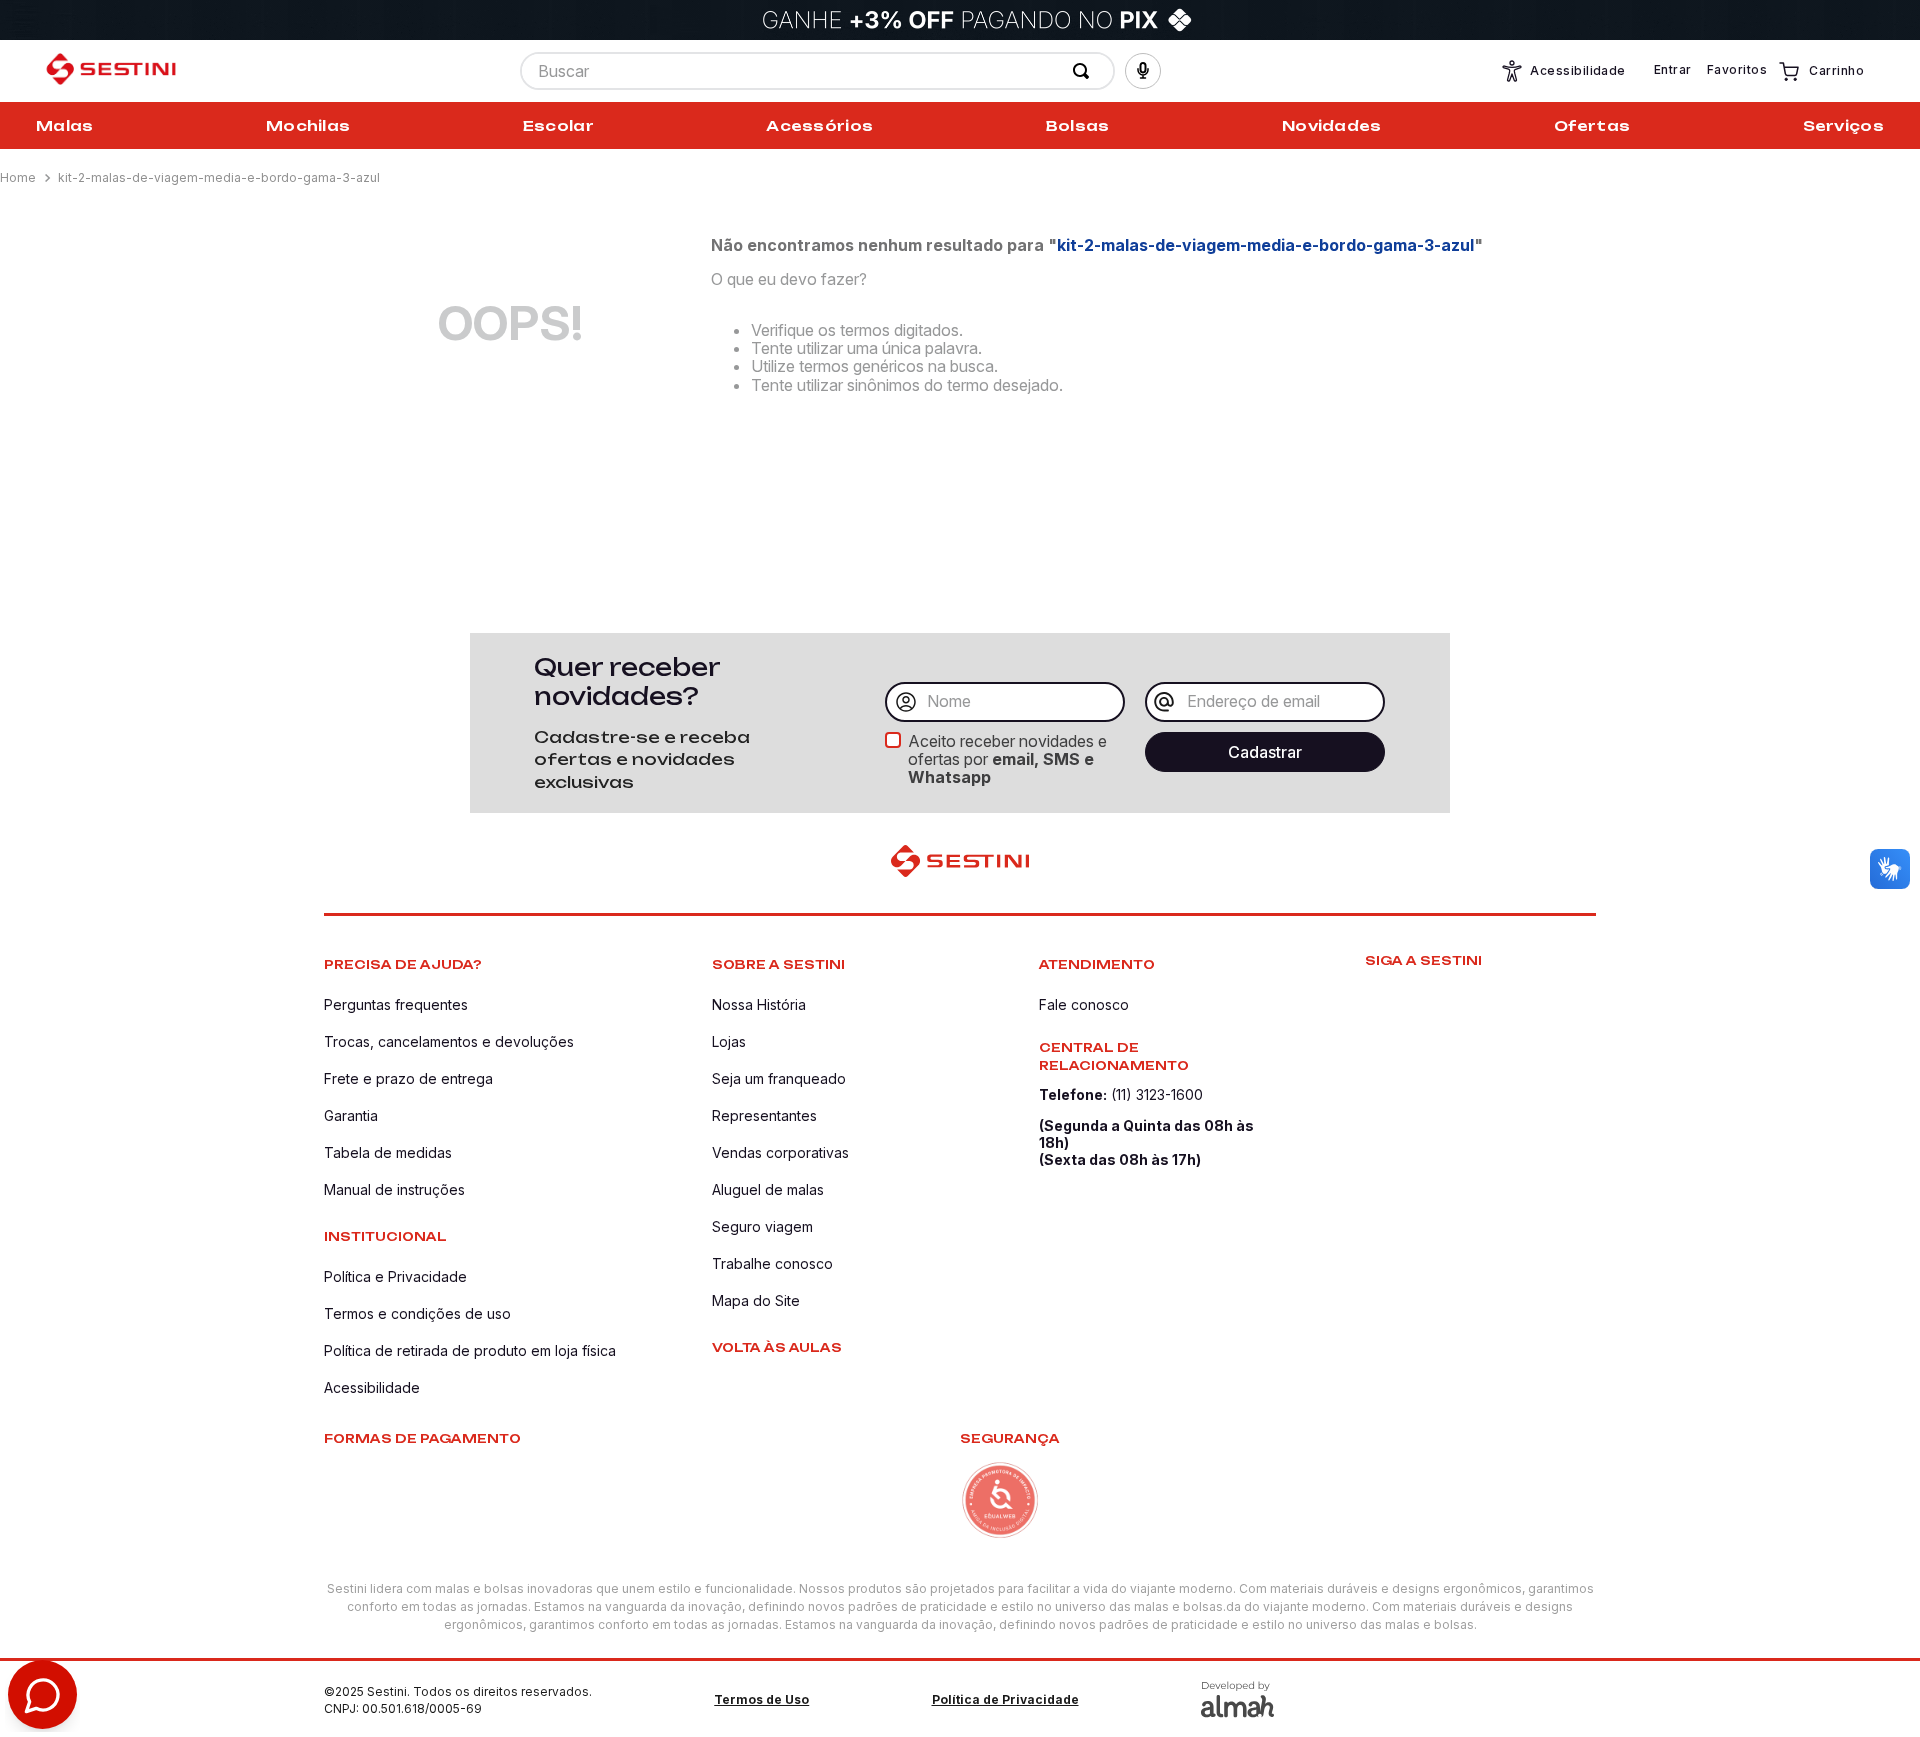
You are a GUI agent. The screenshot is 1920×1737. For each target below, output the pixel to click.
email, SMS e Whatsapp (1001, 768)
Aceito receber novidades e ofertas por (1007, 759)
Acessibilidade (1578, 70)
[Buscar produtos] (1085, 71)
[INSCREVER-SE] (1265, 752)
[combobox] (817, 71)
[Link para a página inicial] (20, 178)
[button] (1143, 71)
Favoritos (1737, 69)
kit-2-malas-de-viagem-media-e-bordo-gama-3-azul (219, 177)
